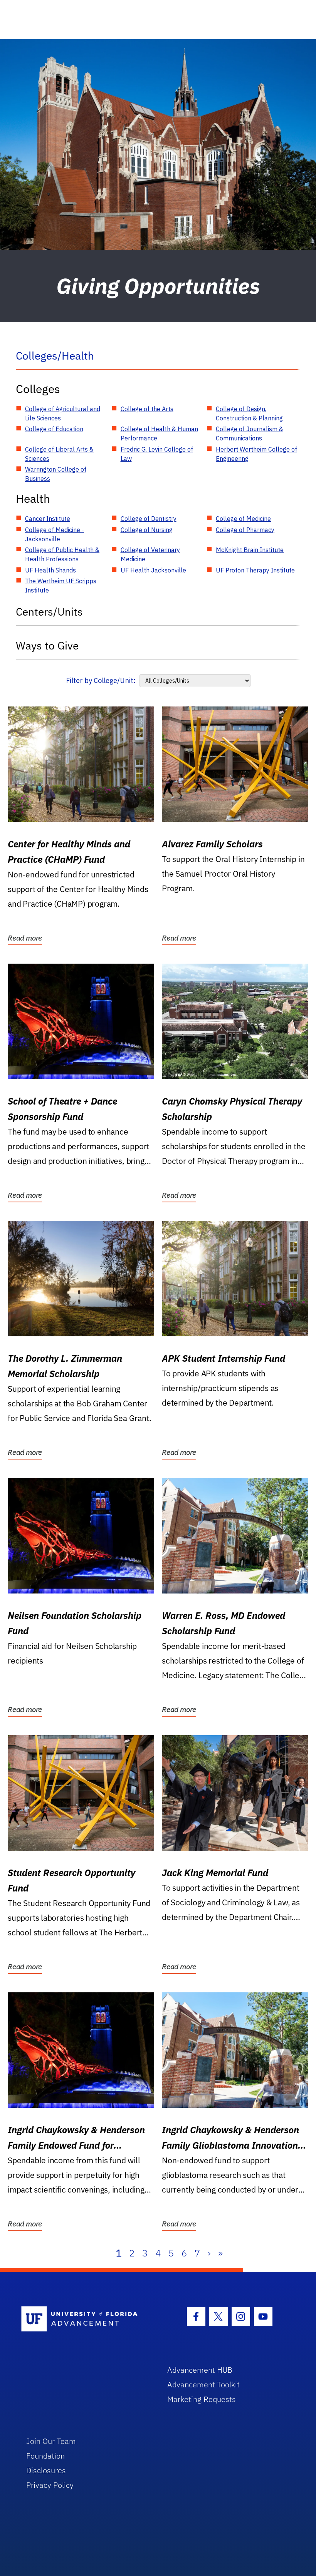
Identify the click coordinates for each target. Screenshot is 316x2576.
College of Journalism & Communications (250, 434)
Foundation (45, 2456)
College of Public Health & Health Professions (62, 554)
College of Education (54, 429)
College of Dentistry (149, 519)
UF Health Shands (50, 570)
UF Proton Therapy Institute (255, 570)
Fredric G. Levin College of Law (157, 454)
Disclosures (46, 2470)
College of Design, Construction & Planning (249, 413)
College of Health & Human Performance (159, 434)
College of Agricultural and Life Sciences (63, 413)
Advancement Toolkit (203, 2384)
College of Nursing (147, 530)
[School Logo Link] (85, 2319)
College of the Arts (147, 409)
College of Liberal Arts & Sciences (59, 454)
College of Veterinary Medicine (150, 554)
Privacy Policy (50, 2485)
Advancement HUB (200, 2370)
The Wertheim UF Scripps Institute (61, 586)
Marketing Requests (202, 2399)
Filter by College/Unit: (101, 680)
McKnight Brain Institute (250, 550)
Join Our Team (51, 2441)
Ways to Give (47, 645)
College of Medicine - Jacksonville (55, 534)
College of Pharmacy (245, 530)
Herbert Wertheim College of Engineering (256, 454)
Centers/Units (49, 612)
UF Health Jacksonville (153, 570)
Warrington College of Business (56, 474)
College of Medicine (243, 519)
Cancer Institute (48, 519)
